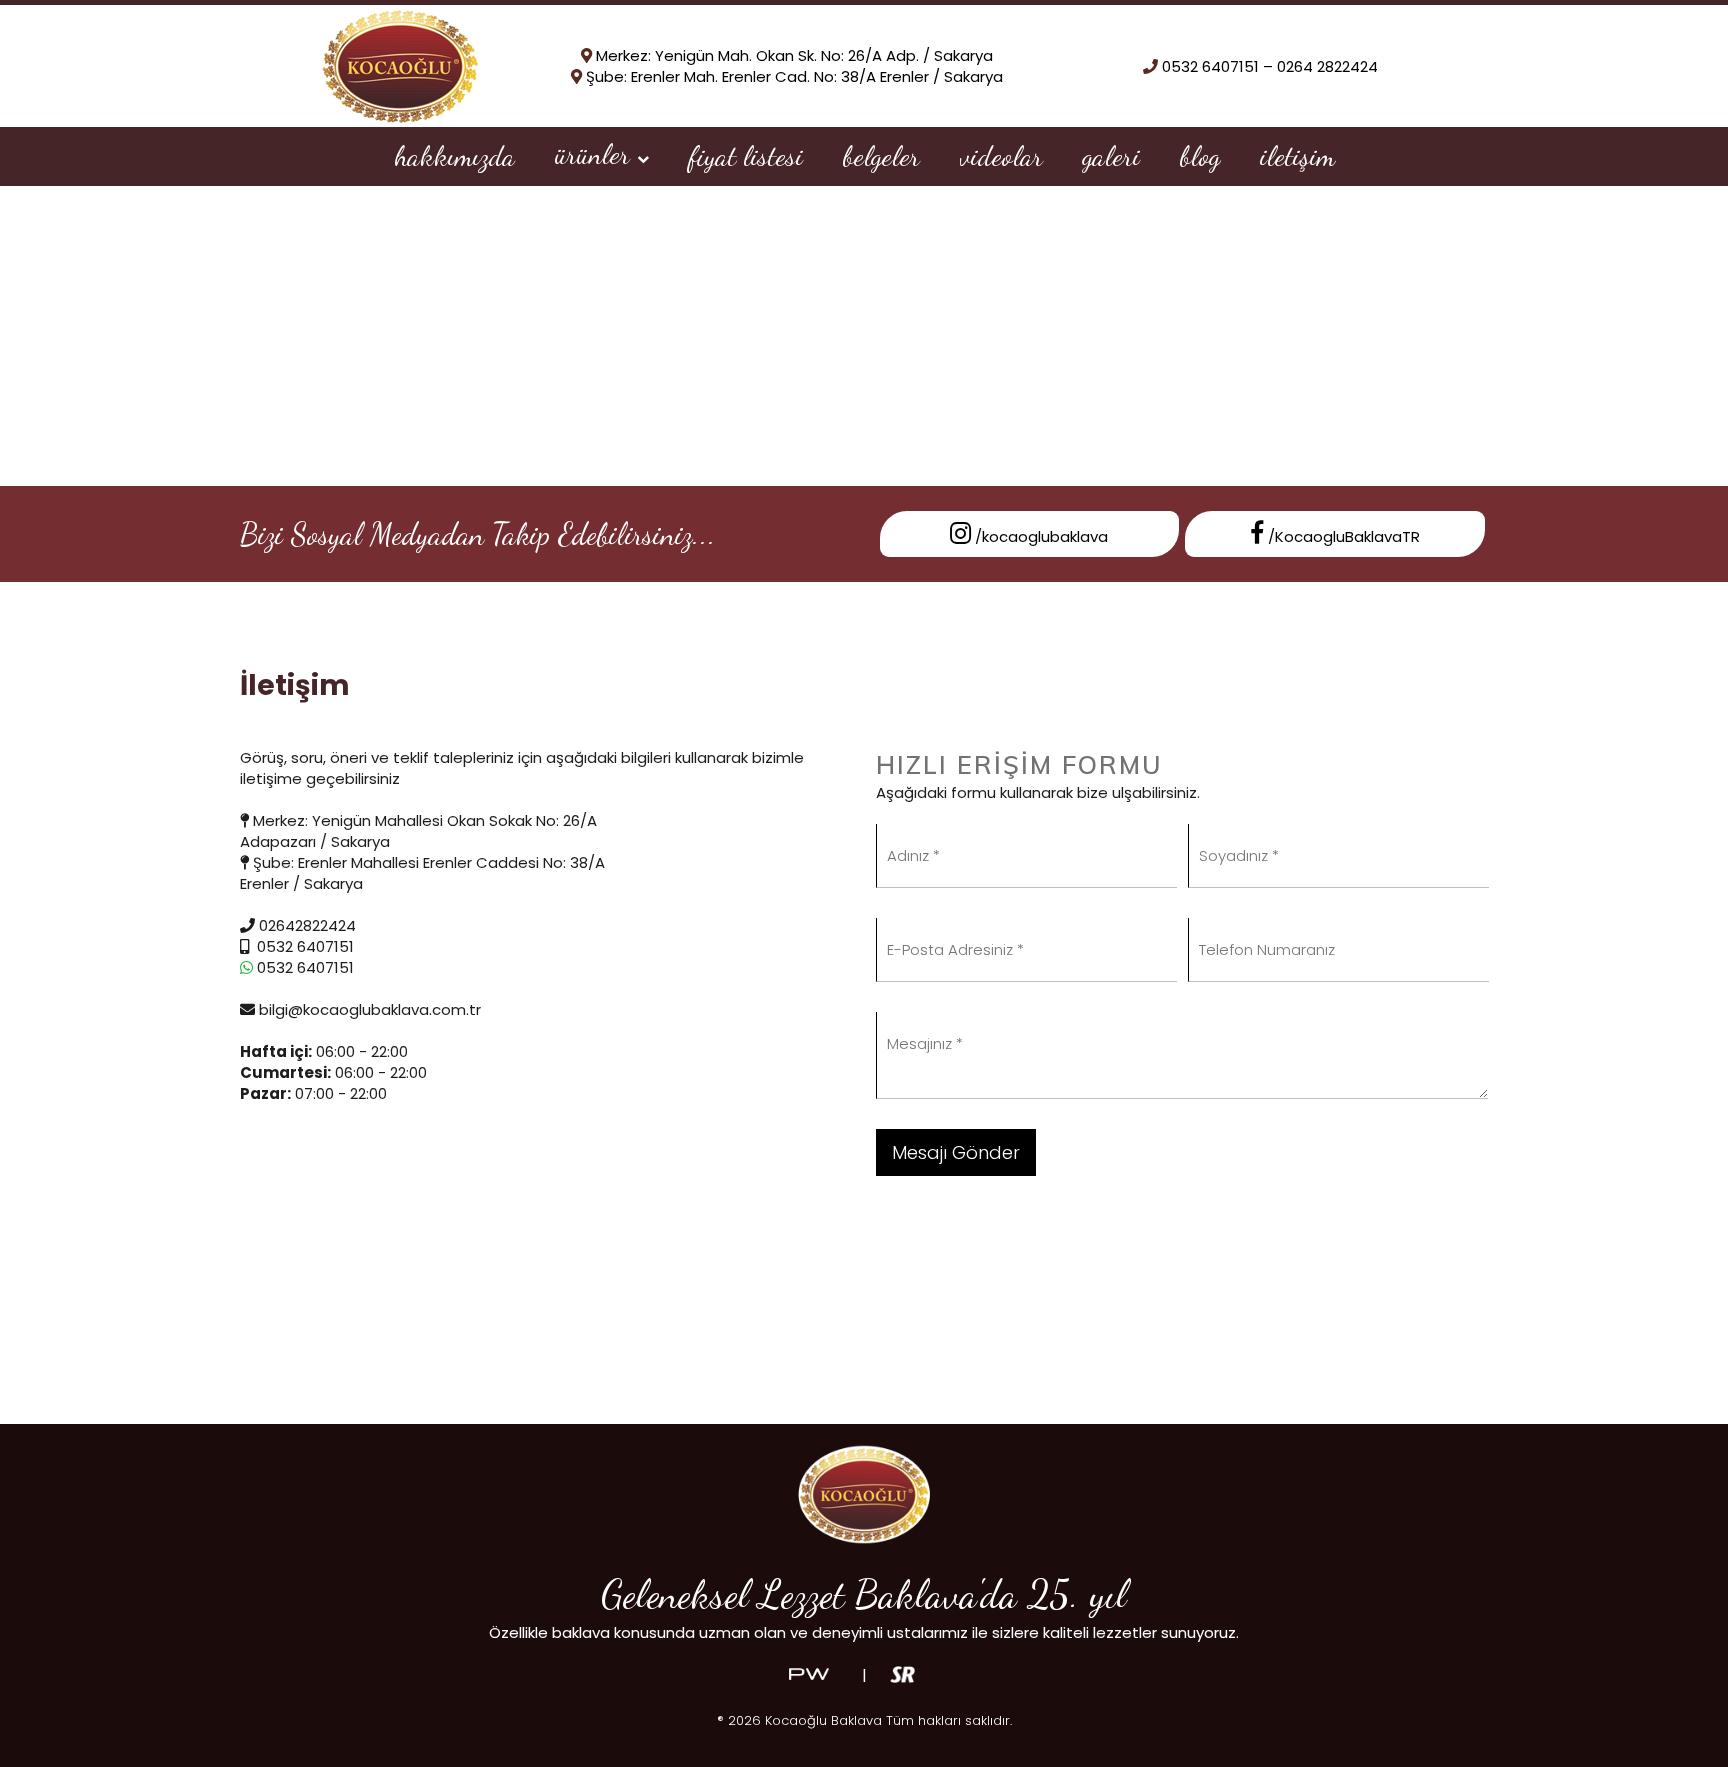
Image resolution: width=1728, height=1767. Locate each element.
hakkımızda (454, 156)
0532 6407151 (303, 967)
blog (1200, 156)
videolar (1001, 156)
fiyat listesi (746, 156)
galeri (1111, 156)
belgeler (881, 156)
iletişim (1297, 156)
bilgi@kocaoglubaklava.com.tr (368, 1009)
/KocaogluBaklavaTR (1342, 536)
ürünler (596, 154)
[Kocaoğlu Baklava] (400, 64)
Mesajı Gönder (956, 1152)
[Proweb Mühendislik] (809, 1672)
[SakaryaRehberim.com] (902, 1672)
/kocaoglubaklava (1039, 536)
